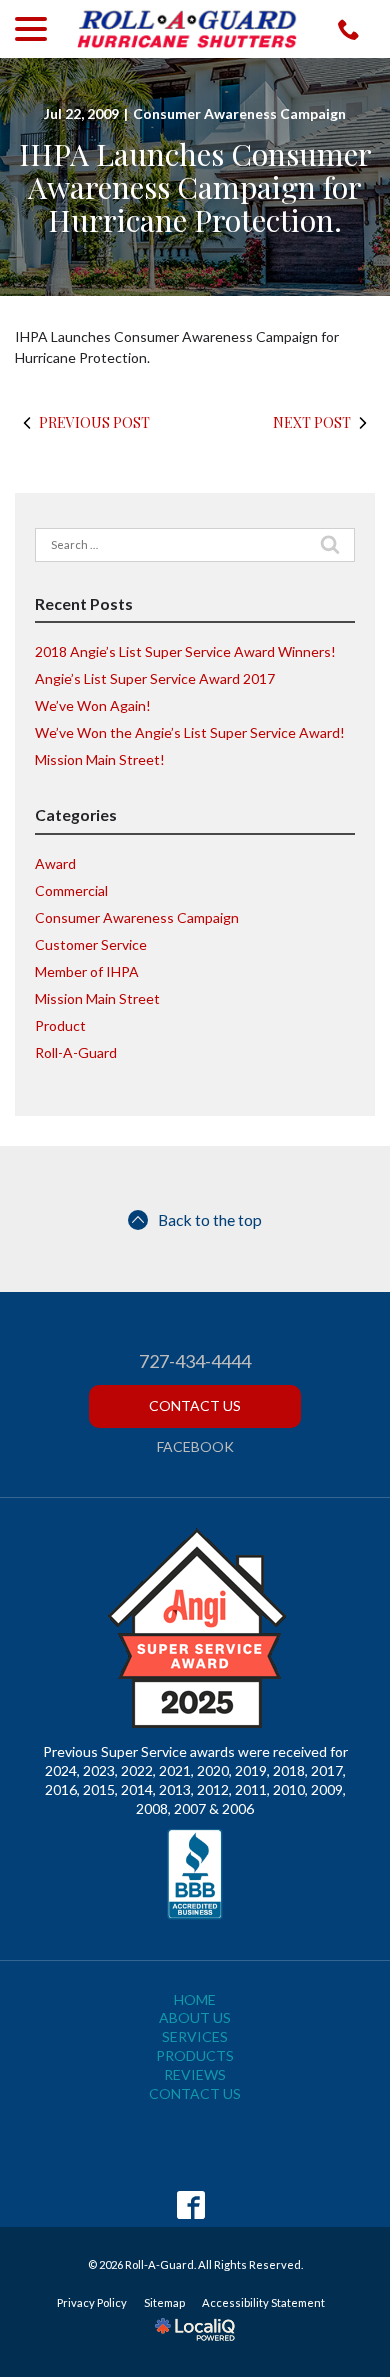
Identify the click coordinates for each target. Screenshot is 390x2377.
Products (195, 2055)
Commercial (71, 890)
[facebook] (191, 2205)
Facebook (195, 1446)
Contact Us (195, 1405)
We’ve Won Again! (93, 705)
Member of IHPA (87, 971)
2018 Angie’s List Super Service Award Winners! (185, 651)
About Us (195, 2017)
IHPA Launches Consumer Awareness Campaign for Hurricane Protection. (195, 187)
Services (195, 2036)
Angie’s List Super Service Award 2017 (155, 678)
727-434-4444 (195, 1362)
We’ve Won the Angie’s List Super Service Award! (190, 732)
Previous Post (94, 422)
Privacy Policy (92, 2302)
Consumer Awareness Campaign (239, 113)
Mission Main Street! (100, 759)
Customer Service (91, 944)
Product (60, 1025)
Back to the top (210, 1219)
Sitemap (164, 2302)
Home (195, 1999)
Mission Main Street (97, 998)
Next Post (312, 422)
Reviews (195, 2074)
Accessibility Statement (263, 2302)
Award (55, 863)
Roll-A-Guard (76, 1052)
